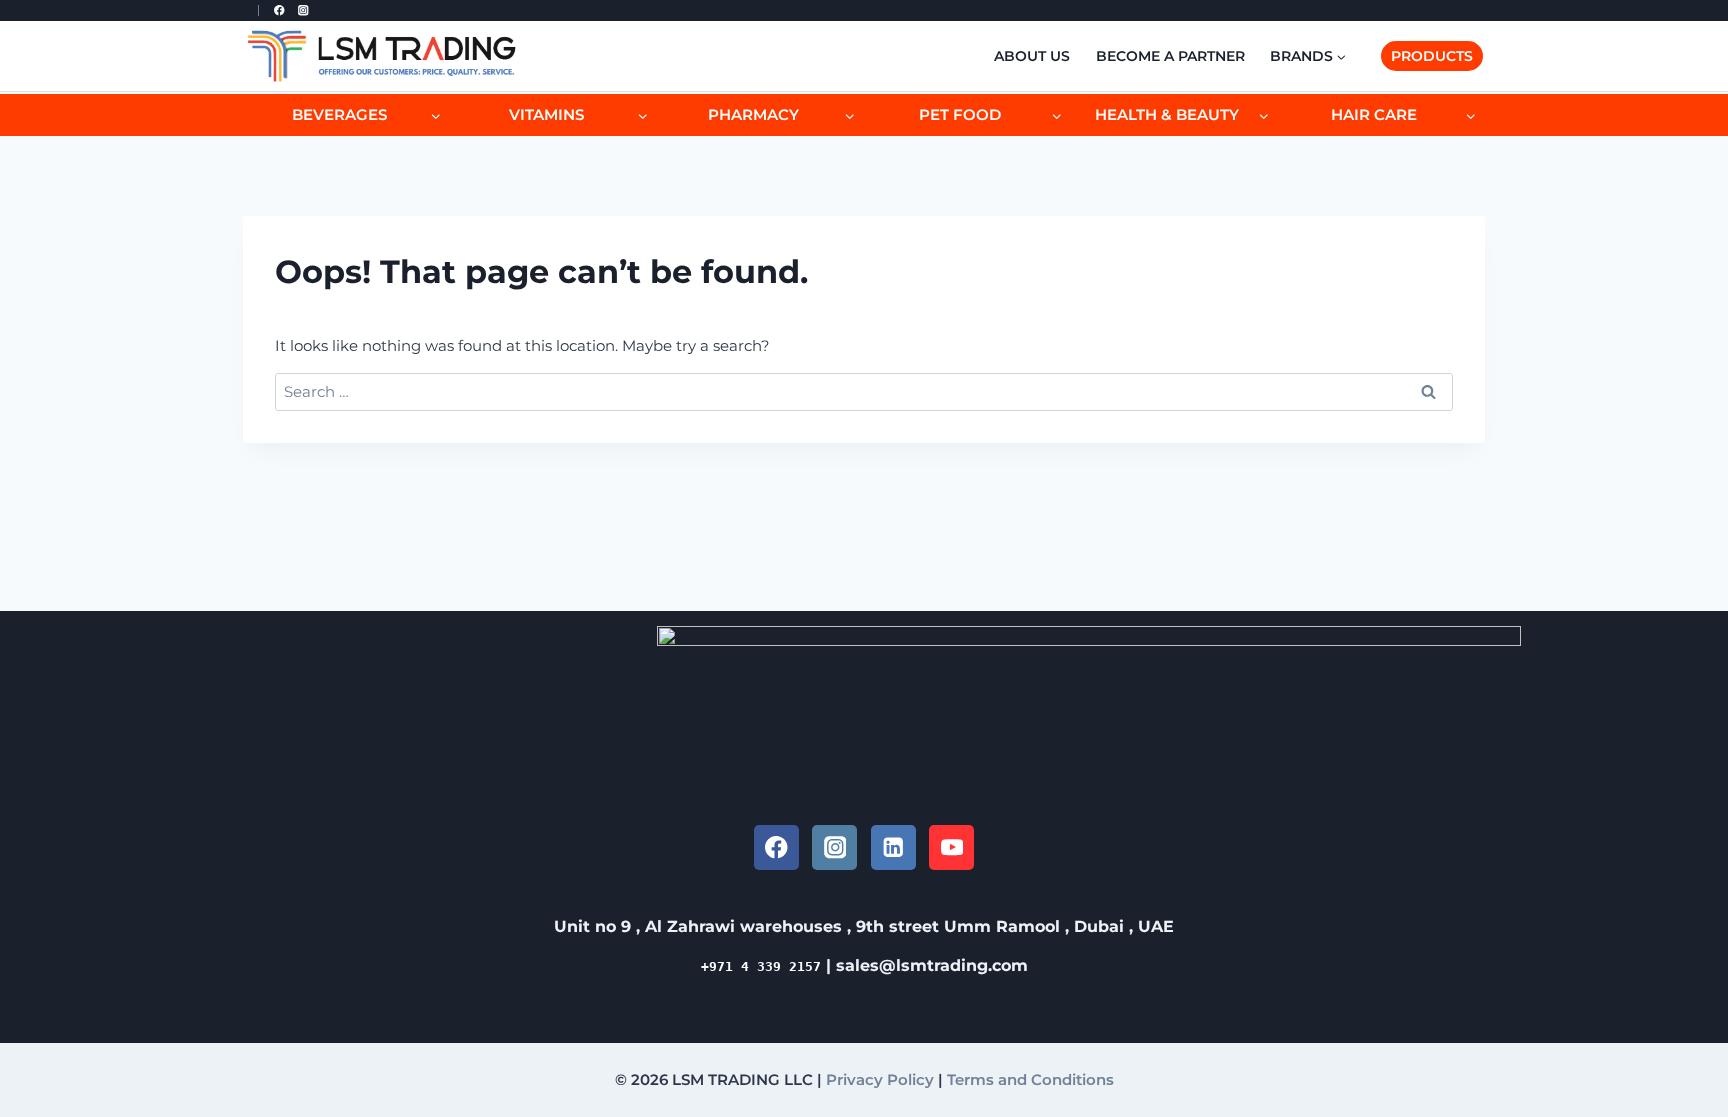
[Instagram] (303, 10)
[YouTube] (951, 847)
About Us (1032, 56)
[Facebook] (279, 10)
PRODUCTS (1432, 56)
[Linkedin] (893, 847)
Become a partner (1170, 56)
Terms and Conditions (1030, 1079)
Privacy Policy (880, 1079)
